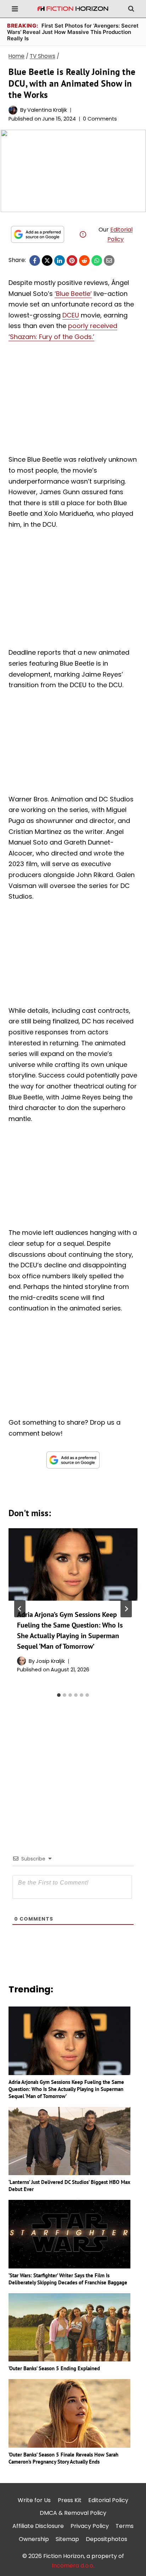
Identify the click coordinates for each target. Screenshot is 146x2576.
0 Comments (100, 119)
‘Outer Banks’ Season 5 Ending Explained (54, 2368)
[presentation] (73, 1564)
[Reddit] (84, 261)
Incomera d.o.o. (73, 2566)
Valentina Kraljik (47, 110)
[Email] (109, 261)
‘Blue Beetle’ (73, 294)
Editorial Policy (108, 2500)
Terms (125, 2526)
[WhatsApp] (97, 261)
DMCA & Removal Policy (73, 2513)
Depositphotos (106, 2539)
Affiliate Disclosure (38, 2526)
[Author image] (13, 110)
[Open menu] (15, 9)
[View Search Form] (131, 9)
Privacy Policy (90, 2526)
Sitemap (67, 2539)
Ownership (34, 2539)
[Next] (126, 1609)
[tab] (59, 1695)
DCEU (71, 315)
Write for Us (34, 2500)
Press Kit (70, 2500)
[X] (47, 261)
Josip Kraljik (50, 1661)
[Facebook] (35, 261)
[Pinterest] (72, 261)
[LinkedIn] (60, 261)
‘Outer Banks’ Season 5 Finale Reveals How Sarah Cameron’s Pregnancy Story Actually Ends (63, 2458)
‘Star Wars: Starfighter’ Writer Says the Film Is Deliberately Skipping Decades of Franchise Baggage (68, 2279)
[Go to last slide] (20, 1609)
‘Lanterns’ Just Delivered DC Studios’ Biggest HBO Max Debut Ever (69, 2186)
